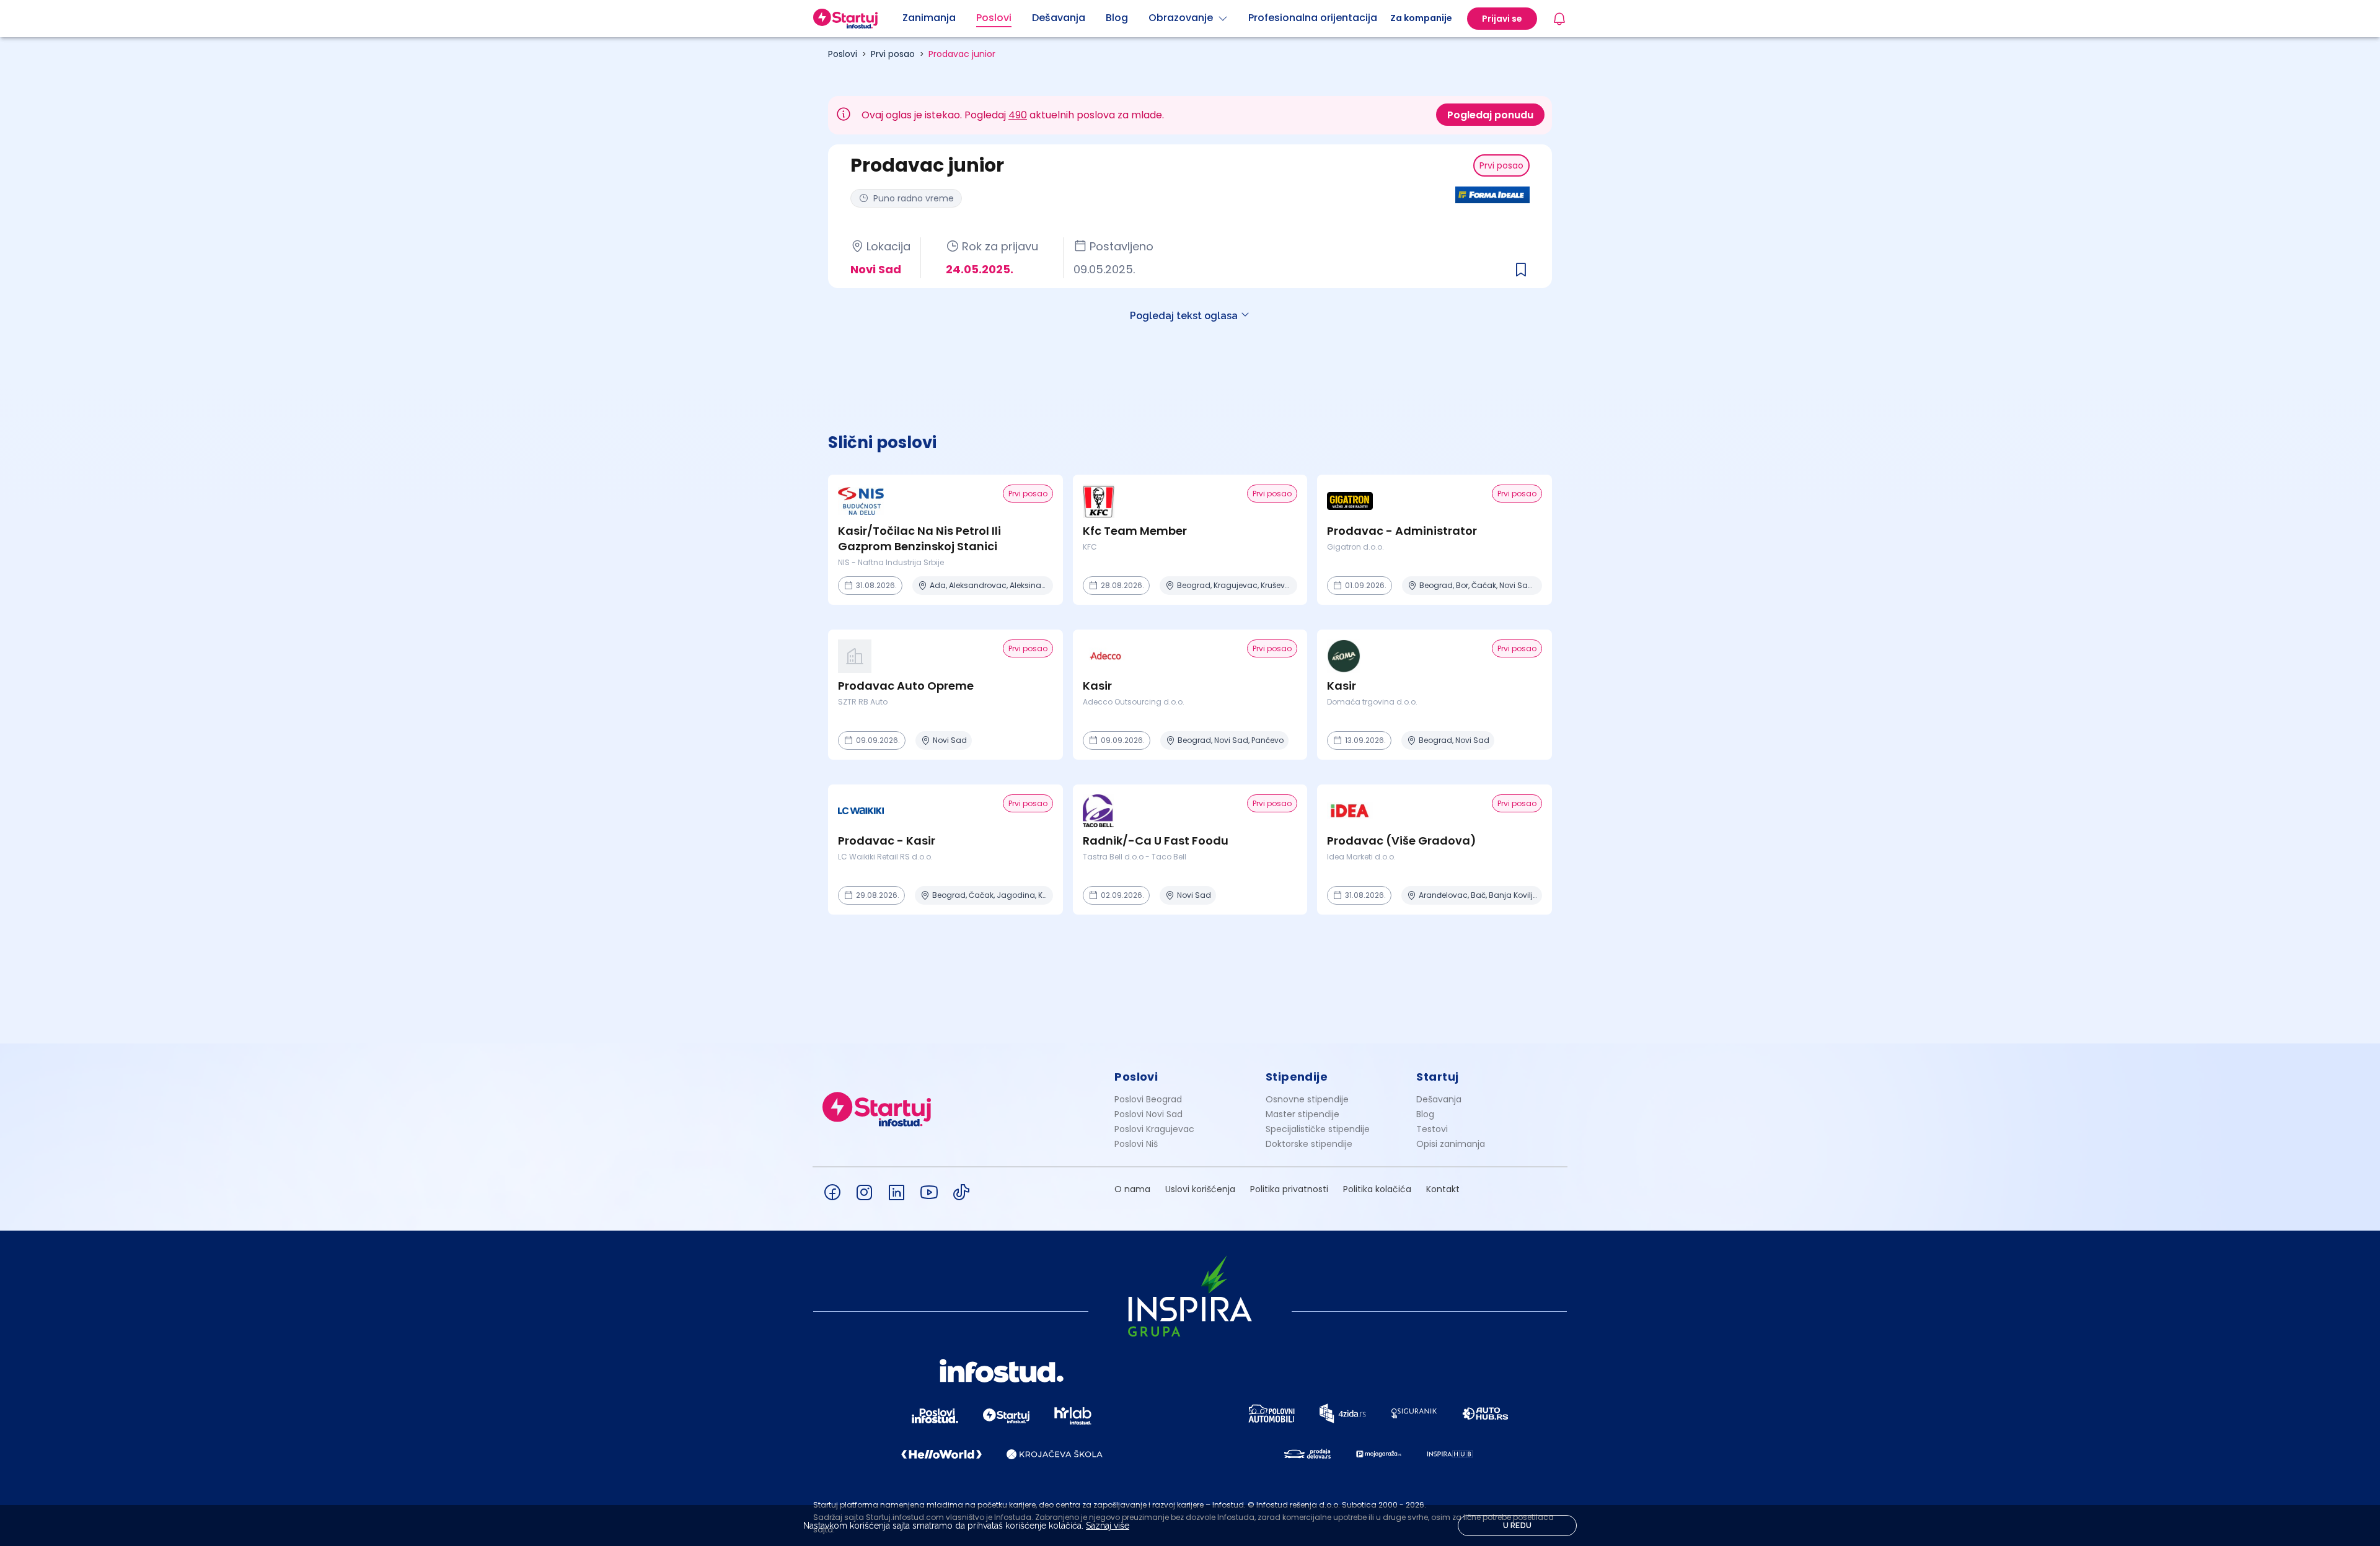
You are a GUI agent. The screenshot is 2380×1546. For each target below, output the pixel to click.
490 (1018, 115)
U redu (1518, 1526)
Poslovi (843, 54)
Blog (1425, 1114)
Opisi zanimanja (1451, 1144)
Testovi (1432, 1129)
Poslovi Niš (1136, 1144)
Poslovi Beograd (1148, 1099)
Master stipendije (1302, 1114)
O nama (1132, 1189)
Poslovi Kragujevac (1154, 1129)
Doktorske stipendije (1309, 1144)
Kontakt (1443, 1189)
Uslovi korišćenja (1200, 1189)
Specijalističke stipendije (1318, 1129)
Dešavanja (1439, 1099)
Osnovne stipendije (1307, 1099)
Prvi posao (893, 54)
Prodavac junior (962, 54)
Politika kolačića (1377, 1189)
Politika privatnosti (1289, 1189)
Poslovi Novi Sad (1148, 1114)
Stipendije (1297, 1077)
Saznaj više (1108, 1526)
